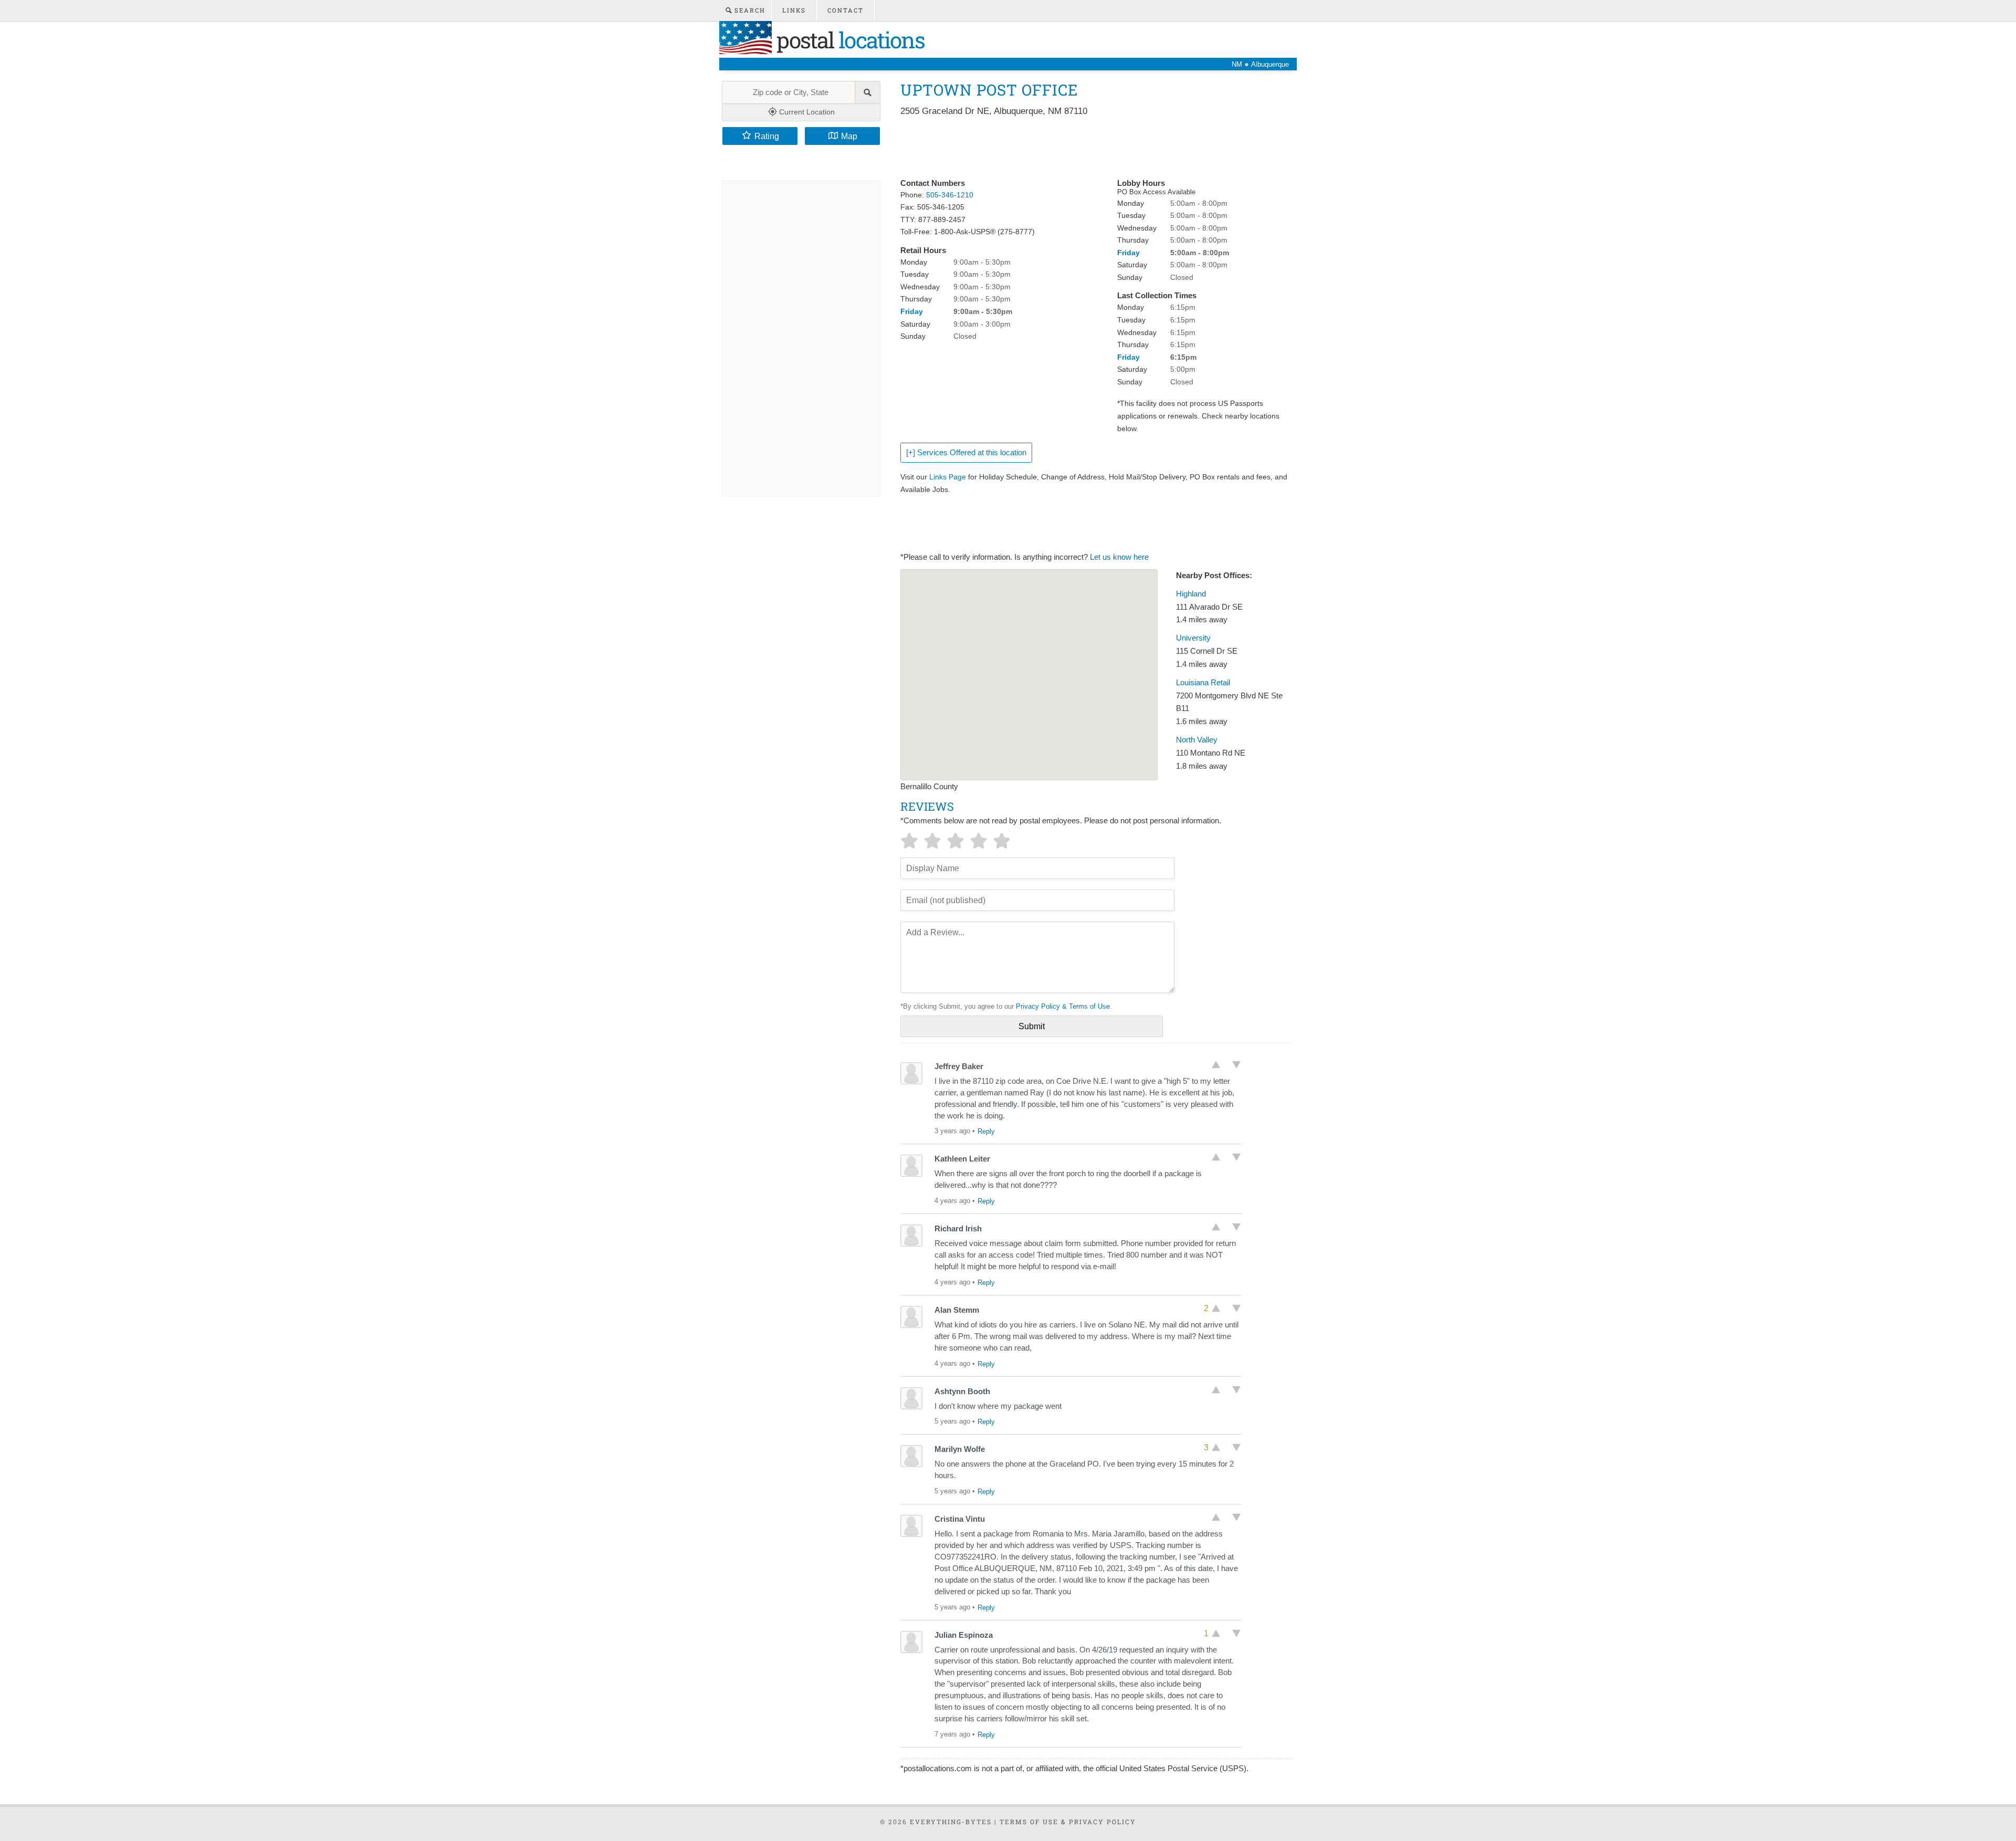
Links (794, 10)
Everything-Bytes (951, 1822)
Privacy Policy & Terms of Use (1063, 1006)
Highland (1191, 594)
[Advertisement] (1091, 148)
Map (849, 136)
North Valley (1197, 740)
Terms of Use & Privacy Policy (1068, 1822)
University (1193, 638)
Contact (846, 10)
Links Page (948, 477)
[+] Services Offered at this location (966, 453)
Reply (986, 1131)
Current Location (806, 112)
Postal (848, 40)
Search (749, 10)
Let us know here (1119, 557)
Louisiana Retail (1203, 683)
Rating (767, 136)
